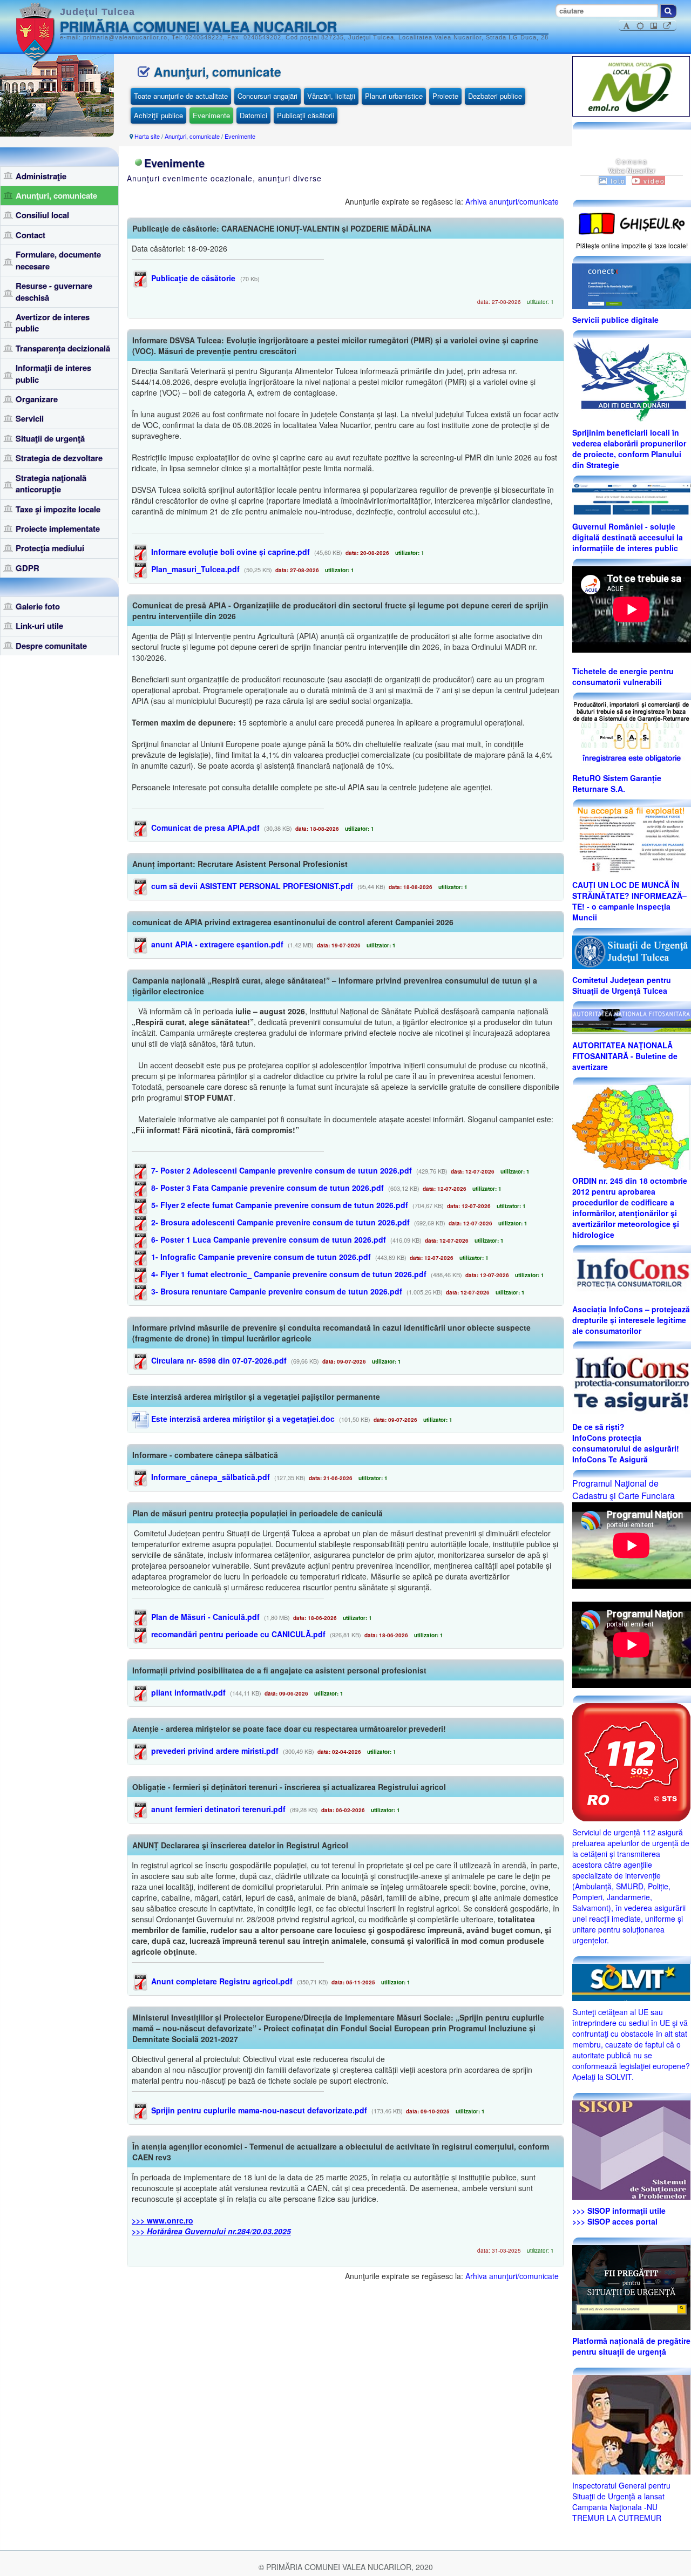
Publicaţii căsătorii (306, 115)
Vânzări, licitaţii (331, 96)
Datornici (253, 115)
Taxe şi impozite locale (58, 509)
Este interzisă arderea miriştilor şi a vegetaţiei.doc (242, 1419)
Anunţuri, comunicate (56, 195)
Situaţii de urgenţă (50, 438)
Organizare (37, 399)
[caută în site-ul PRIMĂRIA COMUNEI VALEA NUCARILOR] (668, 11)
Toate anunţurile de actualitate (181, 96)
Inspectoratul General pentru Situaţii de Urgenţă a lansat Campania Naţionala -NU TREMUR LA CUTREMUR (621, 2502)
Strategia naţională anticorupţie (51, 483)
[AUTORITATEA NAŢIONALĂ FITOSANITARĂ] (632, 1020)
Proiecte (445, 96)
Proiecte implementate (58, 528)
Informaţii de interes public (53, 373)
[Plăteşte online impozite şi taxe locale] (632, 222)
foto (617, 181)
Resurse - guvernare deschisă (54, 291)
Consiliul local (42, 215)
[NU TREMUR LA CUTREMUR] (631, 2423)
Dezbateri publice (495, 96)
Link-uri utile (39, 626)
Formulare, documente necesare (58, 260)
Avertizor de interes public (53, 323)
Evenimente (211, 115)
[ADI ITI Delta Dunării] (631, 378)
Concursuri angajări (267, 96)
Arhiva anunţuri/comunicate (512, 201)
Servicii (30, 418)
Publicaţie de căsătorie (192, 278)
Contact (31, 235)
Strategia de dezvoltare (59, 458)
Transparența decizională (63, 348)
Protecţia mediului (50, 548)
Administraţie (41, 176)
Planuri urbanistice (394, 96)
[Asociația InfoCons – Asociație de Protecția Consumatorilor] (632, 1275)
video (653, 181)
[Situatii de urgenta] (631, 2286)
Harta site (147, 136)
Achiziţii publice (158, 115)
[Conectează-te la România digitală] (632, 285)
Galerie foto (38, 606)
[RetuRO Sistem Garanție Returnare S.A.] (632, 733)
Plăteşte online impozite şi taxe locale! (632, 245)
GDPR (28, 568)
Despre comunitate (51, 646)
